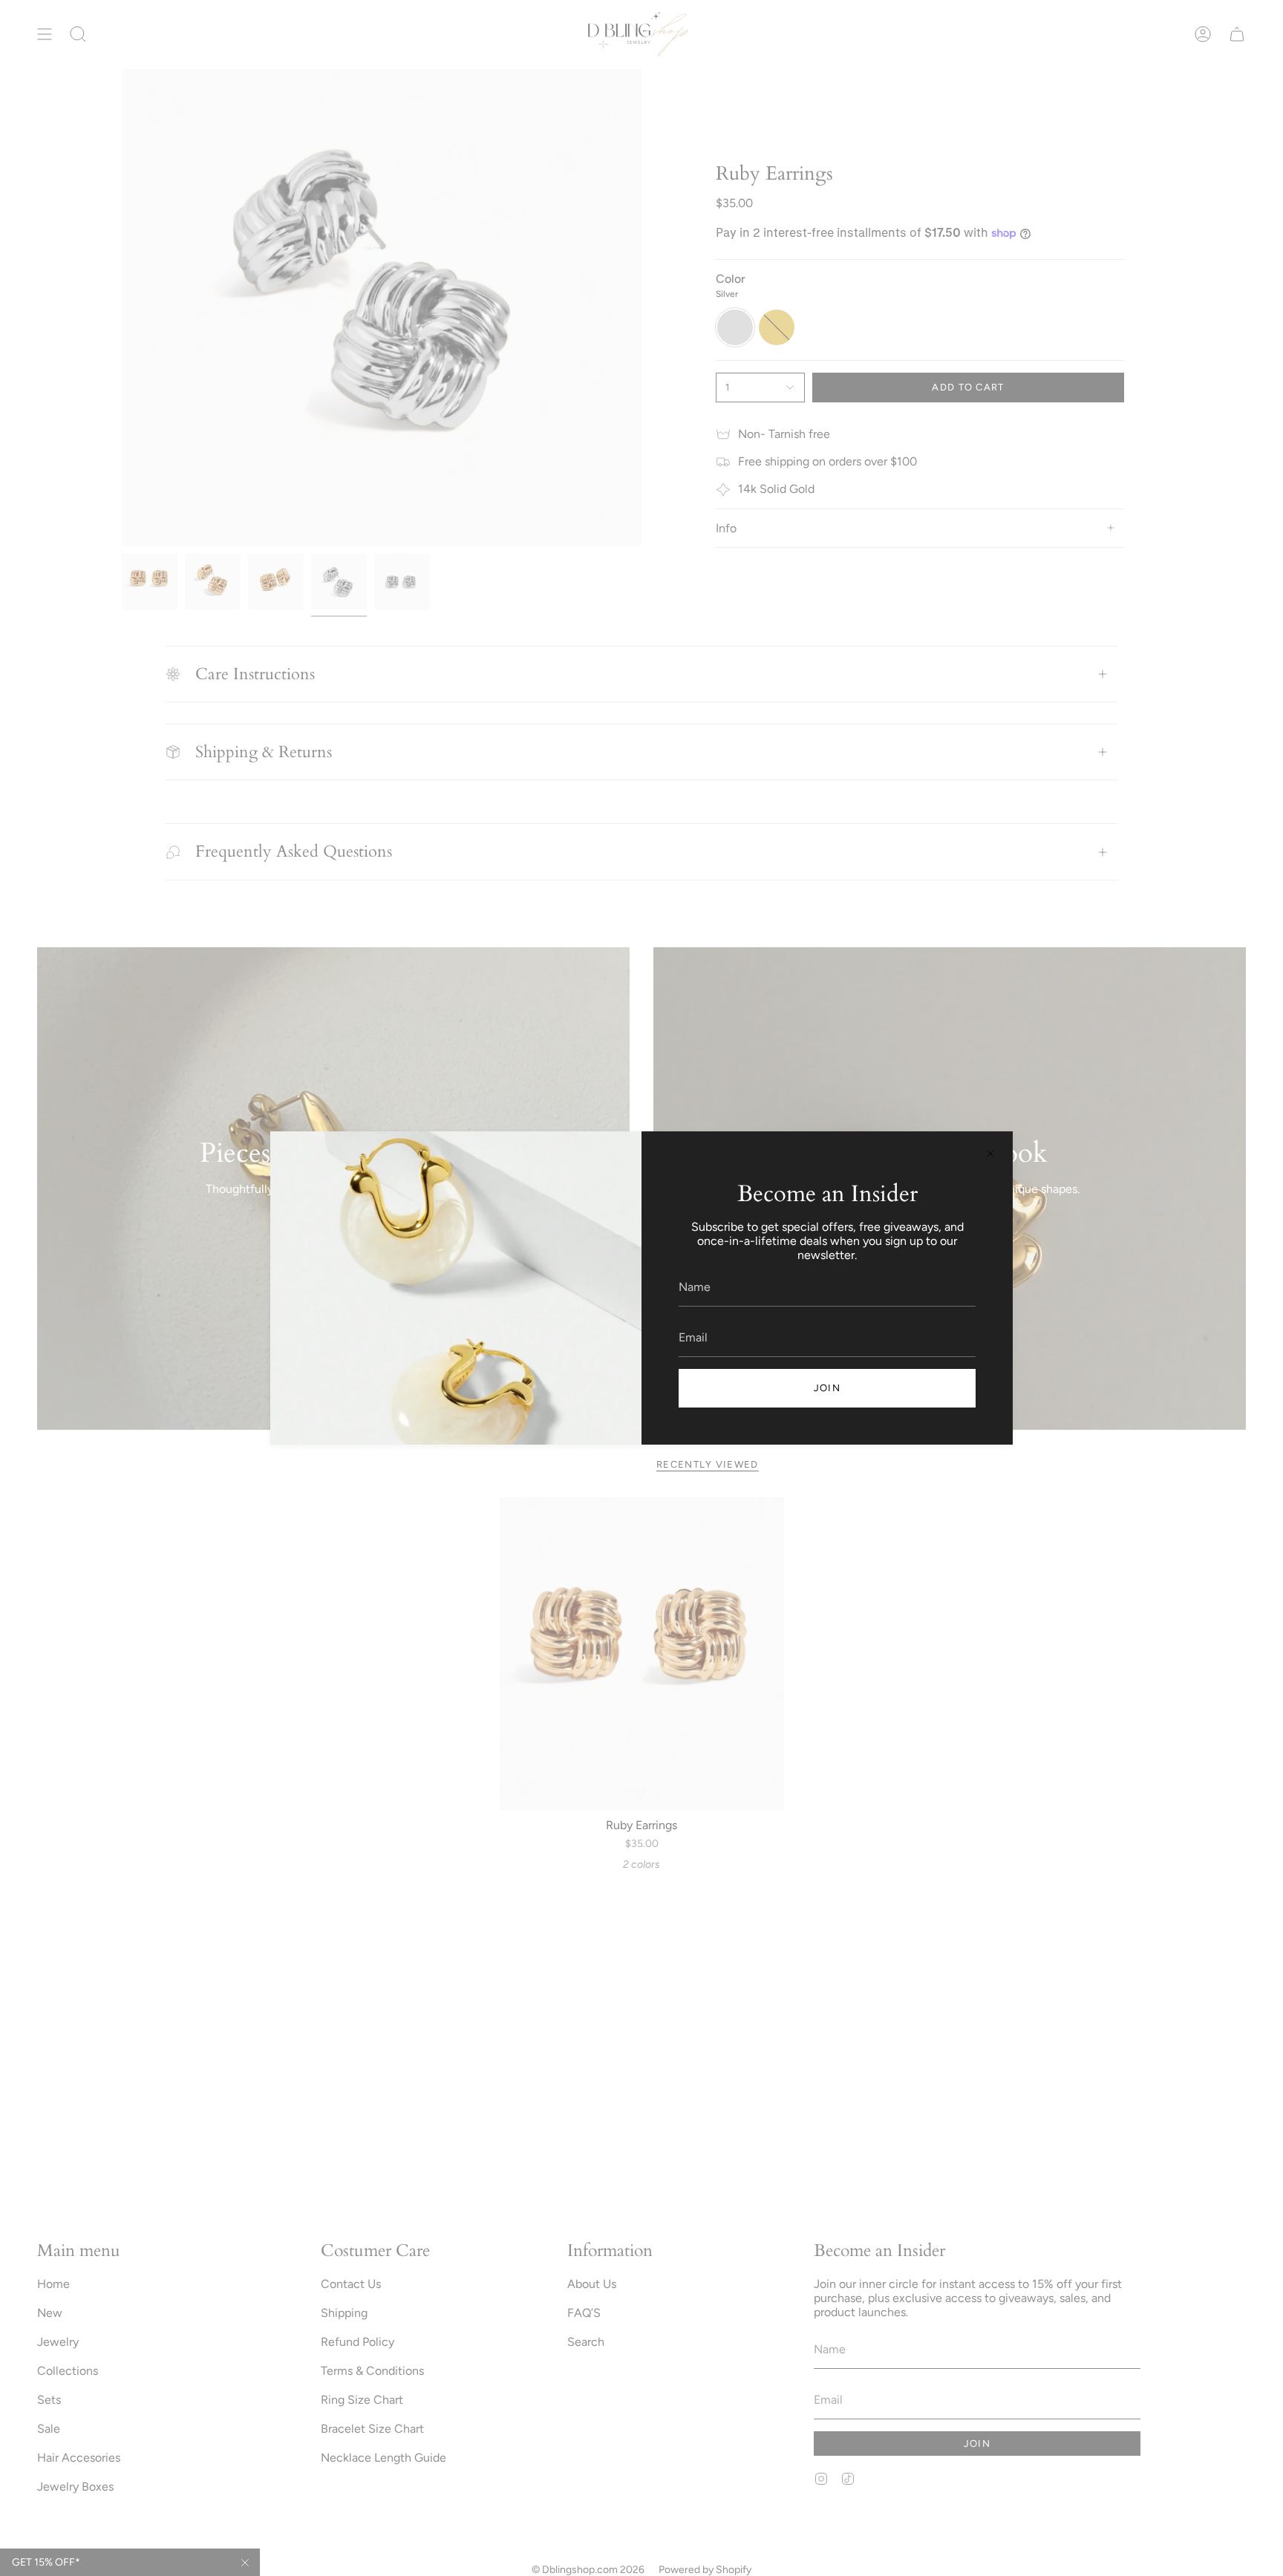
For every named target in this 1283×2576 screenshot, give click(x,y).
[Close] (990, 1154)
